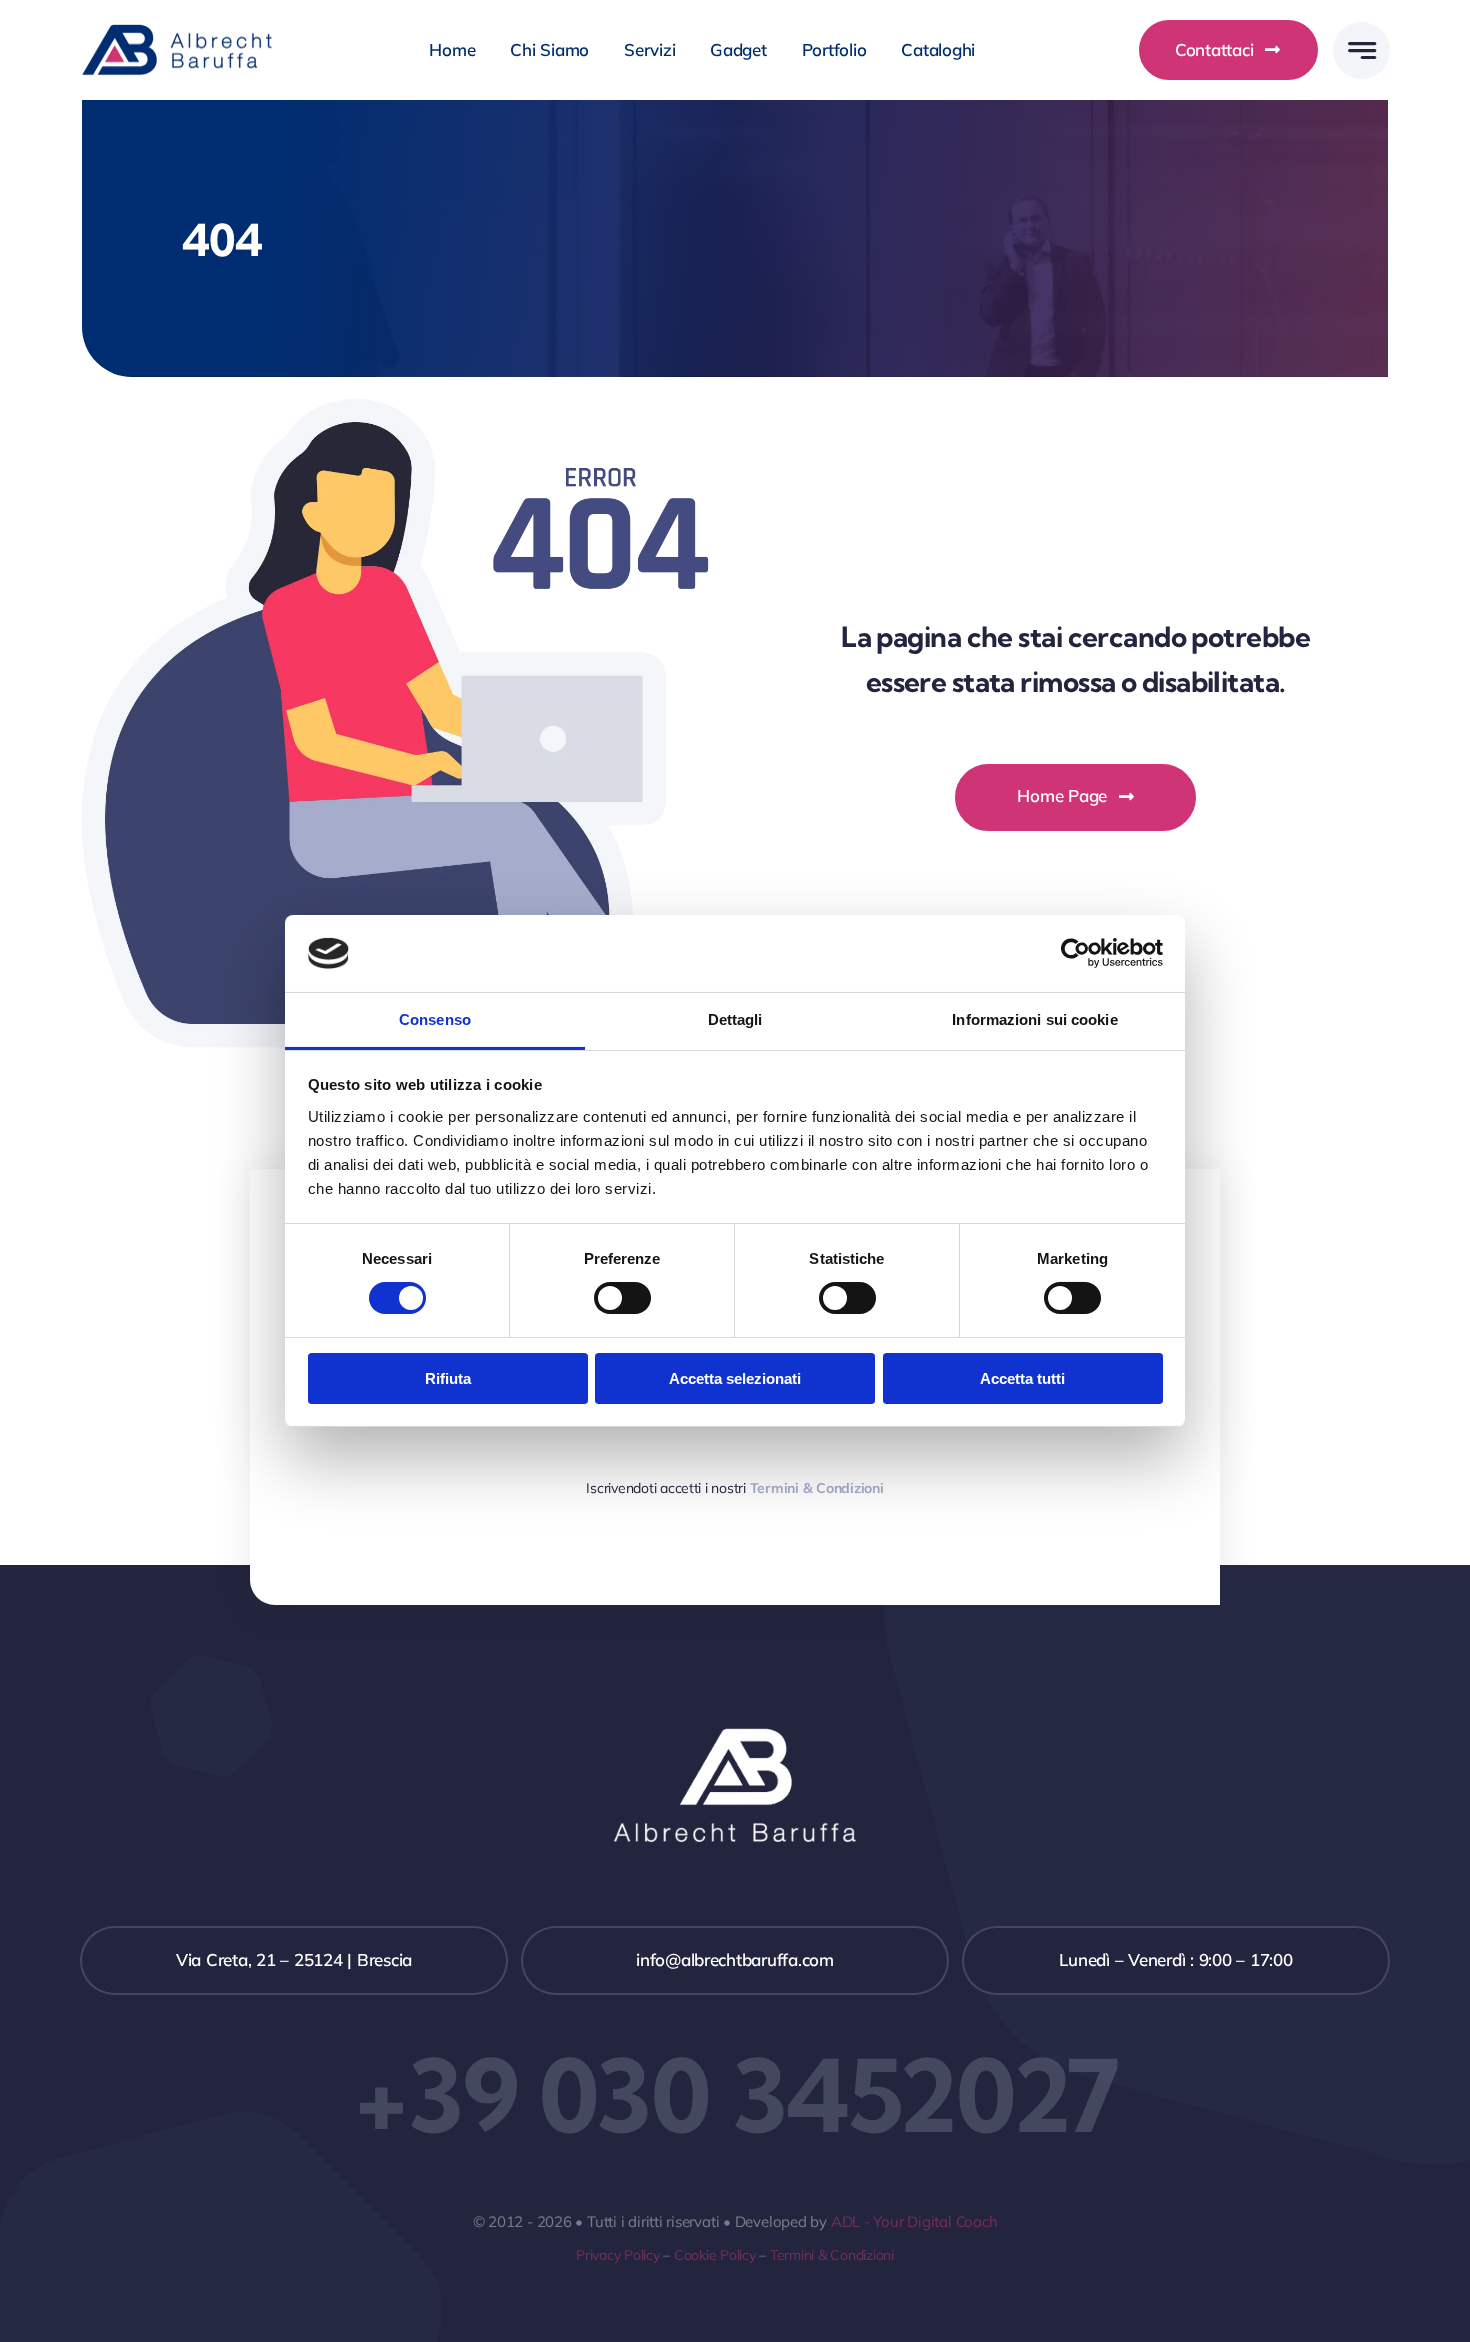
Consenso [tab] (435, 1019)
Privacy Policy (617, 2255)
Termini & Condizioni (832, 2255)
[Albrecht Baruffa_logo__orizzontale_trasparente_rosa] (180, 30)
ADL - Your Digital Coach (914, 2221)
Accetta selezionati (735, 1378)
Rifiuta (448, 1378)
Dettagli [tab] (735, 1019)
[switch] (622, 1298)
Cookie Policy (715, 2255)
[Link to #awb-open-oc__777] (1361, 50)
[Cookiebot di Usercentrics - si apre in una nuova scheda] (1075, 953)
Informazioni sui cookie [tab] (1034, 1019)
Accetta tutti (1022, 1378)
